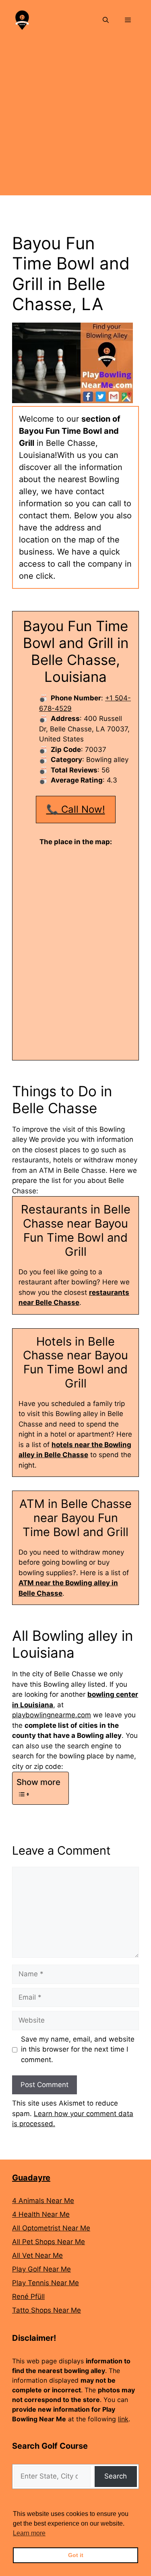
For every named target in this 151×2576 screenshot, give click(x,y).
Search (116, 2476)
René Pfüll (28, 2296)
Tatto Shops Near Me (47, 2310)
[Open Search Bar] (106, 20)
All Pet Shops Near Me (49, 2242)
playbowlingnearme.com (52, 1715)
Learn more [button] (29, 2533)
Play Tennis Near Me (46, 2283)
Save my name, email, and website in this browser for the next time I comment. (78, 2049)
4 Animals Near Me (43, 2201)
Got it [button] (76, 2555)
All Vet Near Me (37, 2255)
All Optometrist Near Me (51, 2228)
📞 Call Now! (76, 809)
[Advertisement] (75, 120)
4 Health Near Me (41, 2214)
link (123, 2419)
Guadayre (31, 2178)
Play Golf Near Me (41, 2269)
